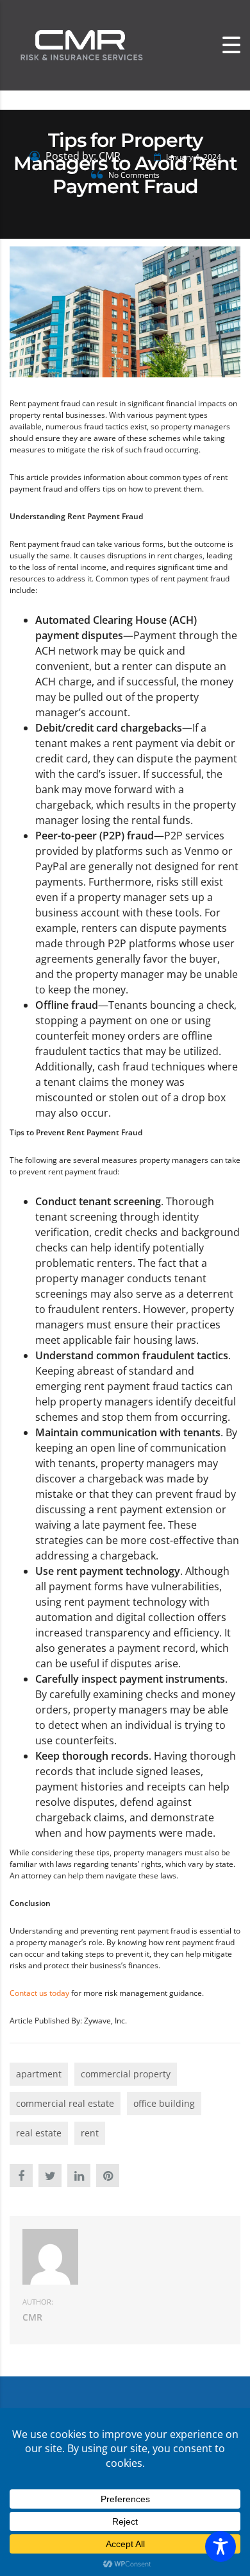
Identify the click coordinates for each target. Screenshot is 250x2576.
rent (90, 2133)
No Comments (133, 175)
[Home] (80, 45)
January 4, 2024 (193, 157)
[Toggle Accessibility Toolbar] (221, 2546)
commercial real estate (65, 2103)
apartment (39, 2074)
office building (164, 2103)
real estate (39, 2133)
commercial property (126, 2074)
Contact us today (39, 1993)
